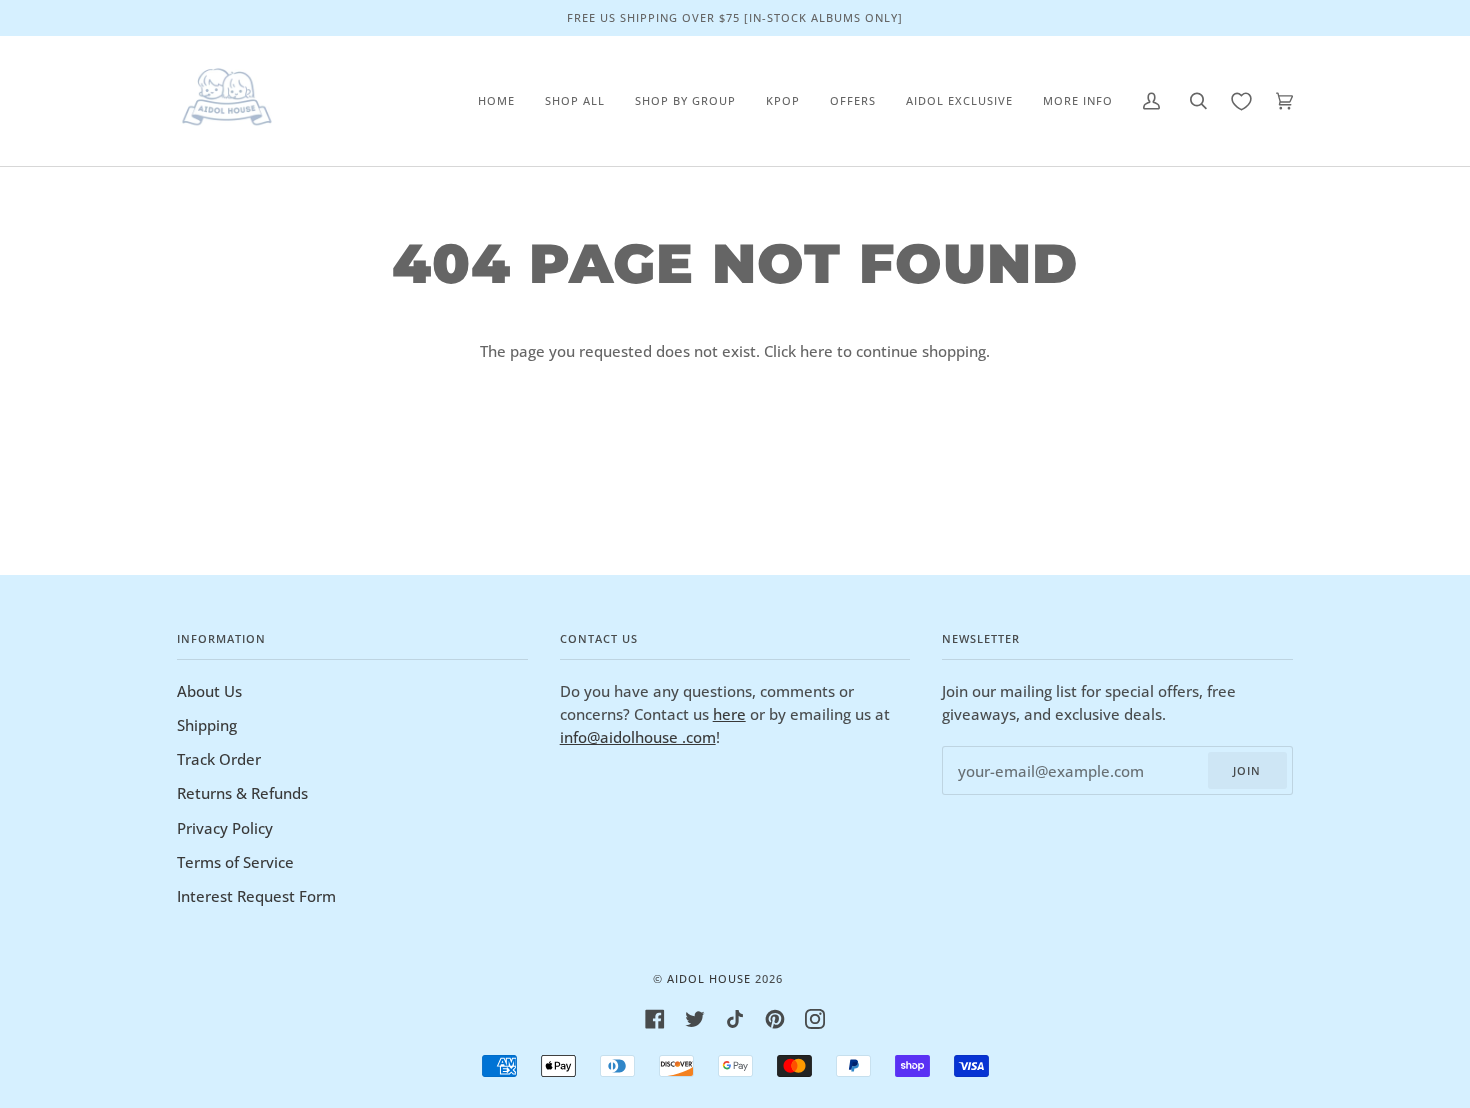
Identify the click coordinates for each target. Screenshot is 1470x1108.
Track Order (219, 759)
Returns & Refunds (242, 793)
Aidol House (709, 978)
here (816, 351)
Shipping (207, 725)
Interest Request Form (256, 896)
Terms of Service (235, 862)
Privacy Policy (225, 828)
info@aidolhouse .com (638, 737)
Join (1247, 770)
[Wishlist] (1241, 101)
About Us (209, 691)
